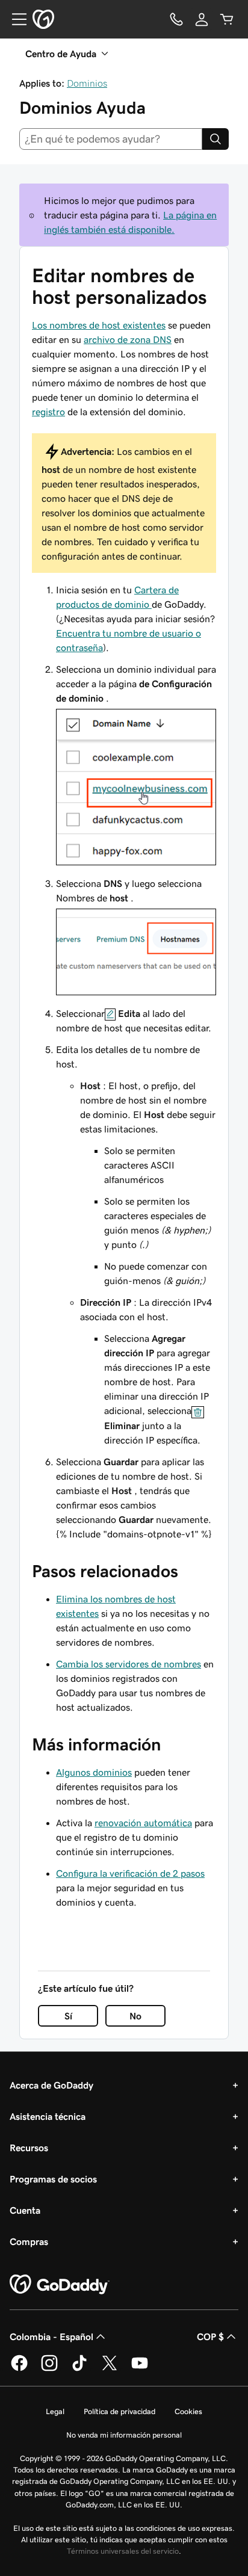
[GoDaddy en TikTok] (79, 2369)
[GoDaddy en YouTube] (140, 2369)
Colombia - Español (51, 2337)
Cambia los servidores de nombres (129, 1664)
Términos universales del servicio (123, 2551)
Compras (29, 2241)
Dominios (87, 83)
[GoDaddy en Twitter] (110, 2369)
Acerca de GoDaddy (51, 2085)
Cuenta (25, 2210)
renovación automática (143, 1823)
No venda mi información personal (124, 2435)
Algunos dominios (94, 1772)
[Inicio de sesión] (202, 19)
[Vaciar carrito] (227, 19)
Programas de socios (53, 2179)
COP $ (210, 2337)
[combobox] (111, 139)
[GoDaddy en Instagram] (49, 2369)
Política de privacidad (119, 2411)
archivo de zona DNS (128, 339)
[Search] (215, 139)
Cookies (188, 2411)
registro (48, 412)
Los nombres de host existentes (99, 325)
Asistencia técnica (48, 2116)
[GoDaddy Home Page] (60, 2285)
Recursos (29, 2148)
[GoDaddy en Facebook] (19, 2369)
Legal (55, 2411)
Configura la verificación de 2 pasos (130, 1873)
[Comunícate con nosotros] (176, 19)
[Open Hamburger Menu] (14, 19)
